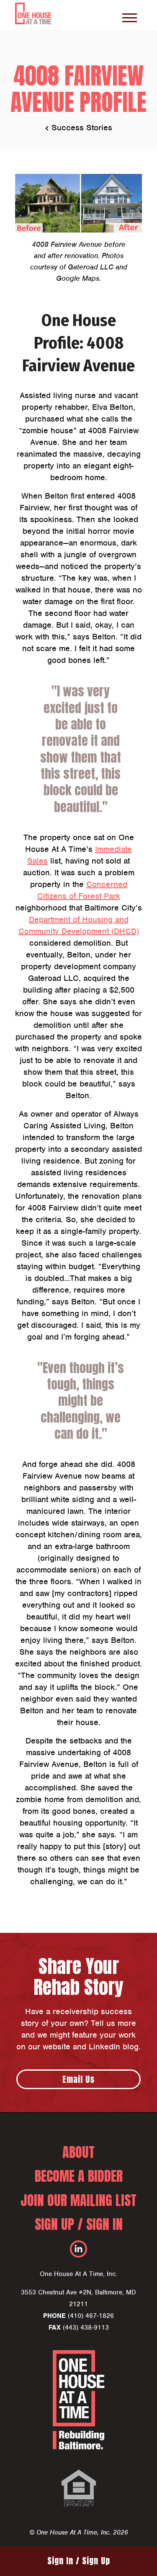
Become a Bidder (79, 2176)
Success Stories (82, 128)
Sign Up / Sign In (79, 2224)
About (78, 2152)
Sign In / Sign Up (79, 2561)
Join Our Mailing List (78, 2200)
